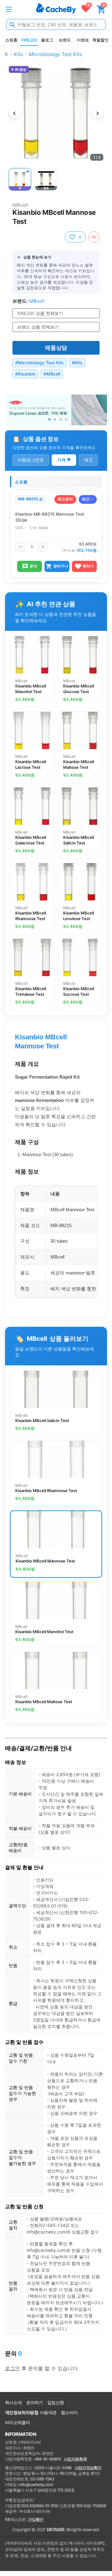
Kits (19, 54)
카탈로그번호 (31, 460)
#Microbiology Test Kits (40, 363)
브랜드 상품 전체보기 (38, 327)
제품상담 (56, 348)
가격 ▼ (64, 460)
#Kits (77, 363)
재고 (88, 460)
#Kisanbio (25, 374)
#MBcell (52, 374)
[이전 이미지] (14, 113)
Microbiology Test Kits (56, 54)
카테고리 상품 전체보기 (40, 313)
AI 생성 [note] (20, 70)
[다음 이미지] (98, 113)
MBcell (20, 205)
